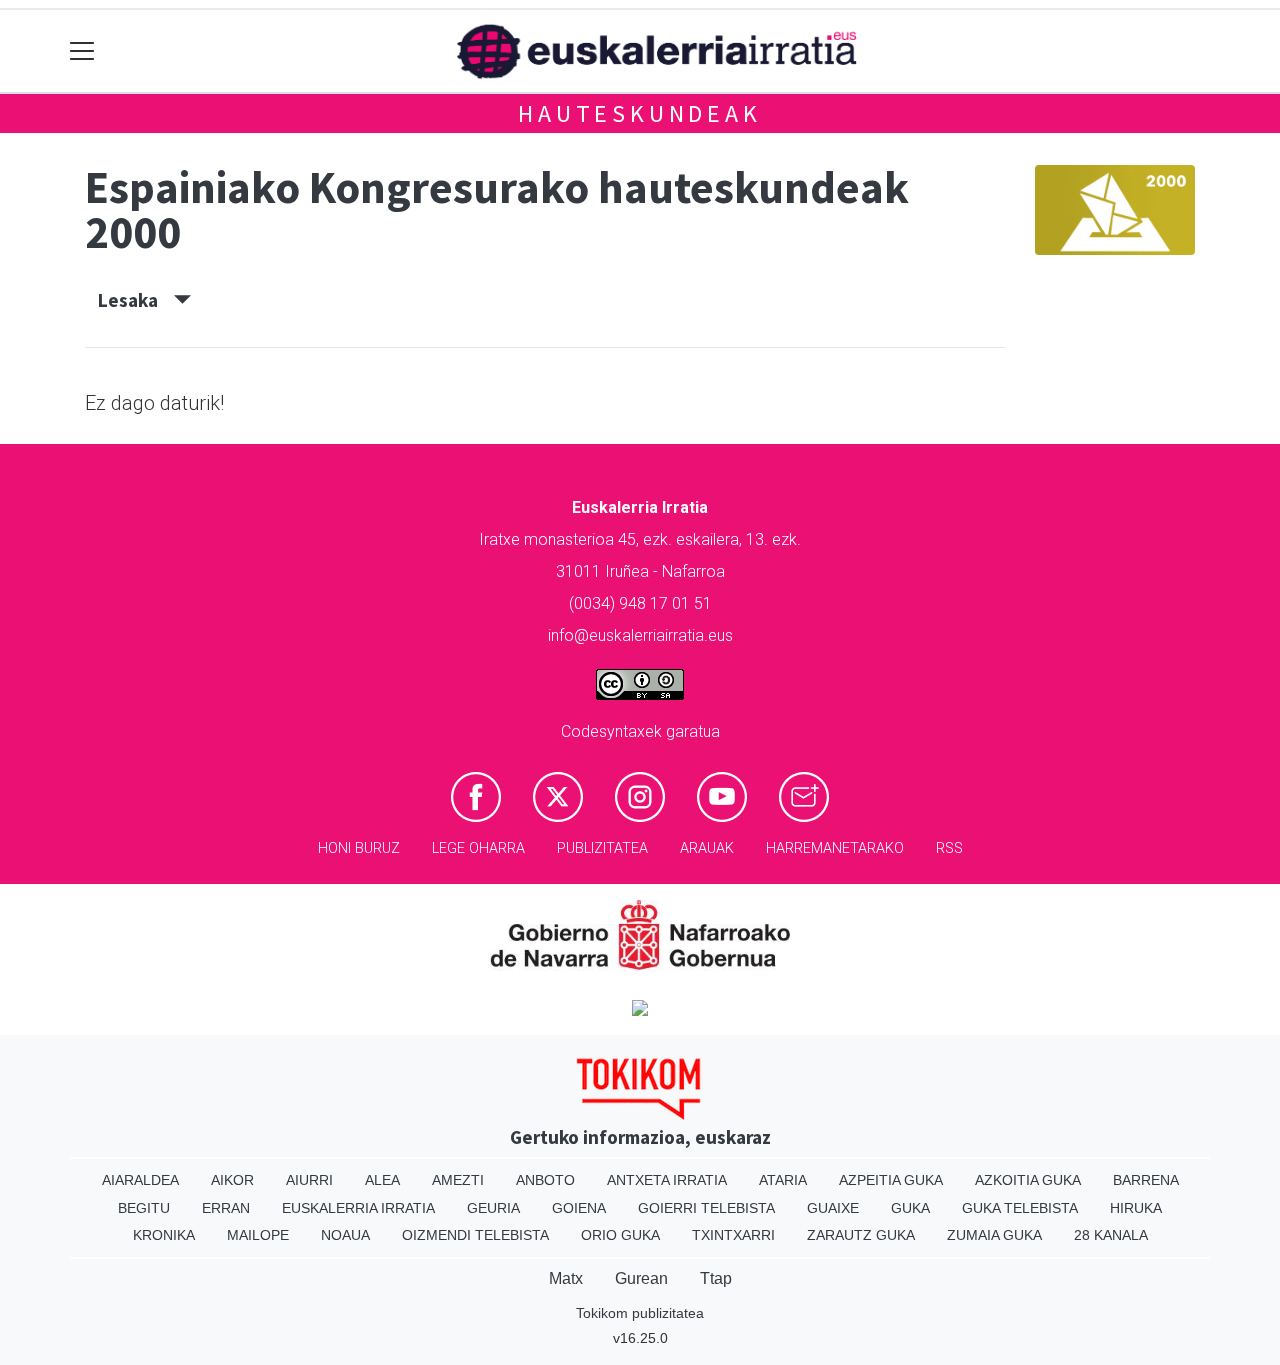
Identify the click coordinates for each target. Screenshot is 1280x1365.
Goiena (579, 1208)
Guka (910, 1208)
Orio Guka (620, 1235)
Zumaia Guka (994, 1235)
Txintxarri (733, 1235)
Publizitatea (602, 848)
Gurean (641, 1278)
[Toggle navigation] (82, 51)
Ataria (783, 1180)
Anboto (545, 1180)
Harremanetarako (835, 848)
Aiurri (309, 1180)
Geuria (493, 1208)
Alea (382, 1180)
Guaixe (833, 1208)
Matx (566, 1278)
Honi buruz (359, 848)
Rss (949, 848)
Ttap (716, 1278)
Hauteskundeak (639, 113)
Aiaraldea (140, 1180)
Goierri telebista (706, 1208)
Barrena (1146, 1180)
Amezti (458, 1180)
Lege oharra (478, 848)
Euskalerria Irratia (358, 1208)
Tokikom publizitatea (640, 1313)
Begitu (144, 1208)
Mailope (258, 1235)
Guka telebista (1020, 1208)
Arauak (707, 848)
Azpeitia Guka (891, 1180)
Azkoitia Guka (1028, 1180)
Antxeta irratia (667, 1180)
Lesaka (136, 300)
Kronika (164, 1235)
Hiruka (1136, 1208)
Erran (226, 1208)
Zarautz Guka (861, 1235)
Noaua (345, 1235)
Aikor (232, 1180)
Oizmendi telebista (475, 1235)
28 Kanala (1111, 1235)
